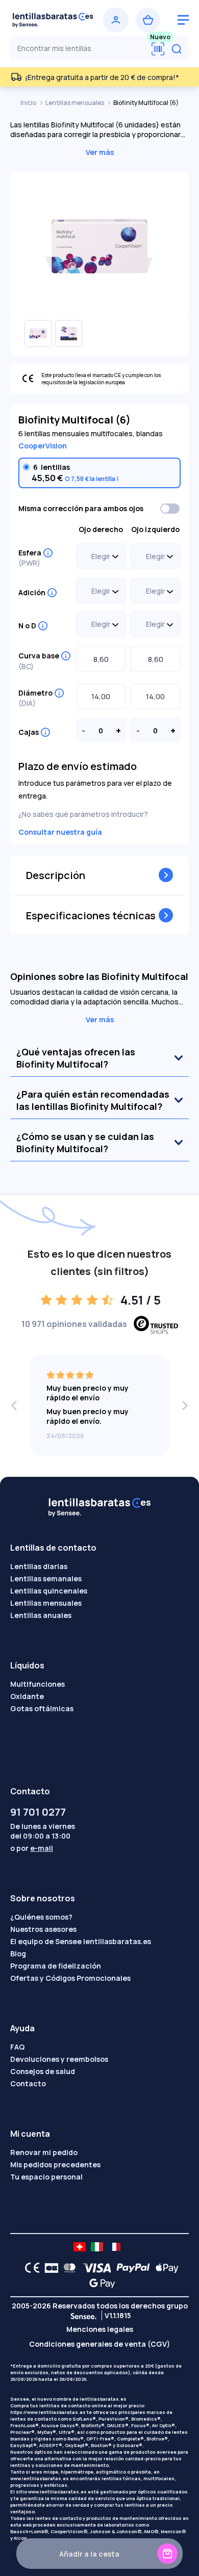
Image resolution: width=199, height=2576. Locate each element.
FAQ (17, 2047)
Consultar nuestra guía (60, 832)
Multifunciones (38, 1684)
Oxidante (27, 1696)
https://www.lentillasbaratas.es (48, 2412)
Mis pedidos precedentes (55, 2165)
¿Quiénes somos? (41, 1917)
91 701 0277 (38, 1812)
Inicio (29, 103)
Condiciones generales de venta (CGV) (99, 2344)
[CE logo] (30, 2268)
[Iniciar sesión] (116, 20)
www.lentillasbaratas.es (40, 2478)
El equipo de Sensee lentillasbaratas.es (81, 1941)
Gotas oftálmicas (42, 1708)
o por (32, 1848)
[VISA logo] (94, 2268)
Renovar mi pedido (44, 2152)
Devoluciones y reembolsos (59, 2059)
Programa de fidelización (56, 1966)
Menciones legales (100, 2329)
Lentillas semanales (46, 1578)
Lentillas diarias (39, 1566)
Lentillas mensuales (75, 103)
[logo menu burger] (183, 20)
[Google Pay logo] (99, 2283)
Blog (18, 1954)
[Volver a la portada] (53, 20)
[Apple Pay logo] (165, 2268)
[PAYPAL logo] (131, 2268)
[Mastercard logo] (68, 2268)
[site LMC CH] (80, 2247)
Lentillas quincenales (49, 1591)
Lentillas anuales (41, 1615)
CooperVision (43, 446)
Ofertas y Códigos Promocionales (70, 1978)
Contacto (28, 2083)
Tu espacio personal (46, 2177)
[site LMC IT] (97, 2247)
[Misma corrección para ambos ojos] (170, 509)
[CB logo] (49, 2268)
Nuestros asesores (43, 1929)
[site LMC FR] (114, 2247)
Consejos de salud (43, 2071)
